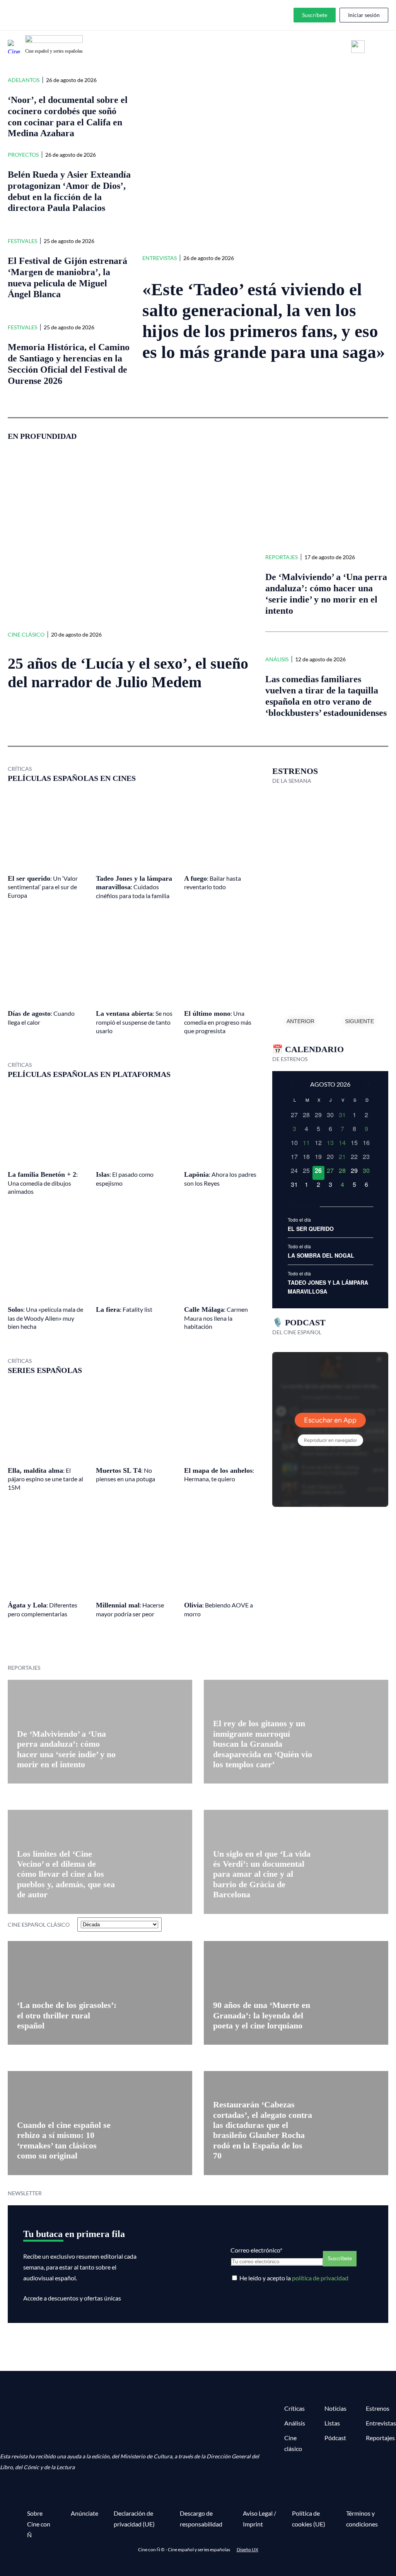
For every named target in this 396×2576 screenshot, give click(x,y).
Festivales (22, 241)
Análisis (277, 659)
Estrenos (378, 2408)
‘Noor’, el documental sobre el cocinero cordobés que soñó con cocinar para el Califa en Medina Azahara (68, 116)
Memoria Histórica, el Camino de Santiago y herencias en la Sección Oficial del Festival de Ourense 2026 (69, 364)
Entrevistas (160, 258)
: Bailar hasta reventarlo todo (213, 883)
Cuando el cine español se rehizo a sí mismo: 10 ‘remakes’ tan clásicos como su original (64, 2140)
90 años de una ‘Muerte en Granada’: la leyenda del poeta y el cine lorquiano (262, 2015)
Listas (332, 2423)
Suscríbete (315, 15)
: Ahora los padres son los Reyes (220, 1179)
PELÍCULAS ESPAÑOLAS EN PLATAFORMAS (89, 1074)
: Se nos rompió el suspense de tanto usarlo (134, 1022)
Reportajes (282, 557)
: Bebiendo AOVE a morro (218, 1609)
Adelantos (24, 80)
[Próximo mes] (369, 1083)
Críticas (294, 2408)
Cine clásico (26, 634)
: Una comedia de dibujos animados (43, 1183)
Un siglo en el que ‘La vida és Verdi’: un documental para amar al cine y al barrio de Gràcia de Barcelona (262, 1874)
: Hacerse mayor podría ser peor (130, 1609)
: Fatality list (124, 1309)
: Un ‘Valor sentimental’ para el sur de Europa (43, 887)
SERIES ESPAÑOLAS (45, 1370)
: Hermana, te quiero (219, 1475)
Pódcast (335, 2438)
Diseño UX (247, 2549)
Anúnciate (84, 2513)
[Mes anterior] (292, 1083)
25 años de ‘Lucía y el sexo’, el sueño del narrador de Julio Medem (128, 673)
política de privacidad (320, 2278)
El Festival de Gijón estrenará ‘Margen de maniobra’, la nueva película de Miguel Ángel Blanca (67, 277)
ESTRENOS (295, 771)
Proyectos (23, 155)
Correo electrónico (256, 2250)
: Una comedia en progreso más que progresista (218, 1022)
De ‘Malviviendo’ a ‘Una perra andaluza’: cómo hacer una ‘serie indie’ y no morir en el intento (326, 594)
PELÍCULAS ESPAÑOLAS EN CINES (72, 778)
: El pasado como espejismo (125, 1179)
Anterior (300, 1021)
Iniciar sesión (364, 15)
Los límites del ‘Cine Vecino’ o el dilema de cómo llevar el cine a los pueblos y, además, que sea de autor (66, 1874)
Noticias (335, 2408)
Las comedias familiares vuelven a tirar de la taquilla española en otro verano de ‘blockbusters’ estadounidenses (326, 696)
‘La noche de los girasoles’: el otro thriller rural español (67, 2015)
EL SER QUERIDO (311, 1229)
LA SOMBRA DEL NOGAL (321, 1255)
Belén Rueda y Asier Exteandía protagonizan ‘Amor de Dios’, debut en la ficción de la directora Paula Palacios (69, 191)
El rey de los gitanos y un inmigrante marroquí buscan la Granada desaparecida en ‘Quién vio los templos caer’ (263, 1744)
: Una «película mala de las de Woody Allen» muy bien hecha (45, 1318)
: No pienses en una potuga (125, 1475)
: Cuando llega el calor (41, 1018)
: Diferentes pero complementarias (43, 1609)
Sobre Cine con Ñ (39, 2524)
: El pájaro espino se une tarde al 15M (45, 1479)
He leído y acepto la (294, 2278)
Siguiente (359, 1021)
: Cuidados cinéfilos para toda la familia (134, 887)
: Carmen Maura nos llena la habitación (216, 1318)
